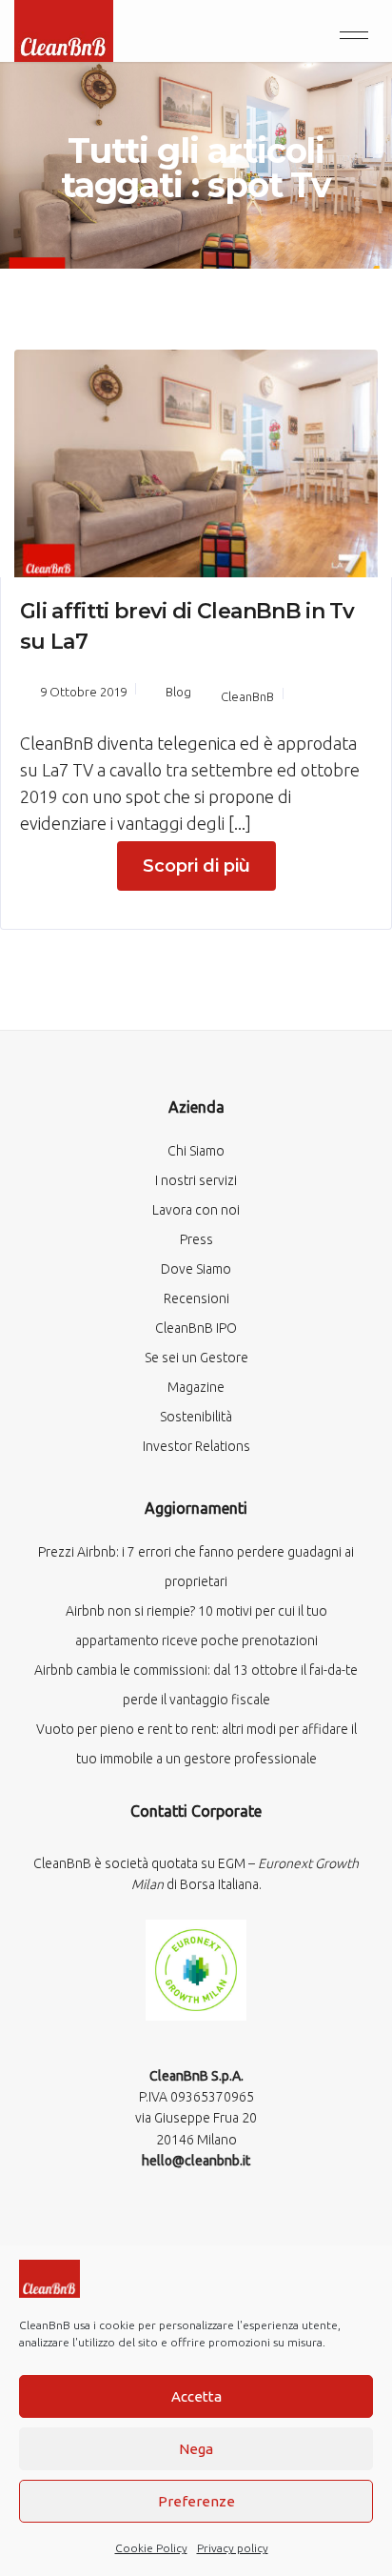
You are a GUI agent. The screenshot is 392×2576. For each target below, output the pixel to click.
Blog (178, 692)
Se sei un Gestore (196, 1358)
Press (196, 1239)
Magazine (196, 1387)
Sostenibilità (196, 1417)
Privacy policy (233, 2548)
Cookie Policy (151, 2548)
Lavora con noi (196, 1210)
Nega (196, 2449)
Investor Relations (196, 1446)
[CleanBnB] (64, 29)
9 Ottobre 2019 (83, 692)
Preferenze (196, 2501)
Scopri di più (196, 866)
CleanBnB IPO (196, 1328)
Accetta (196, 2396)
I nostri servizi (196, 1180)
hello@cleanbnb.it (196, 2161)
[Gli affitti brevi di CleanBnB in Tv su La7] (196, 461)
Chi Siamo (196, 1151)
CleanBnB (247, 696)
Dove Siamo (196, 1269)
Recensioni (196, 1298)
